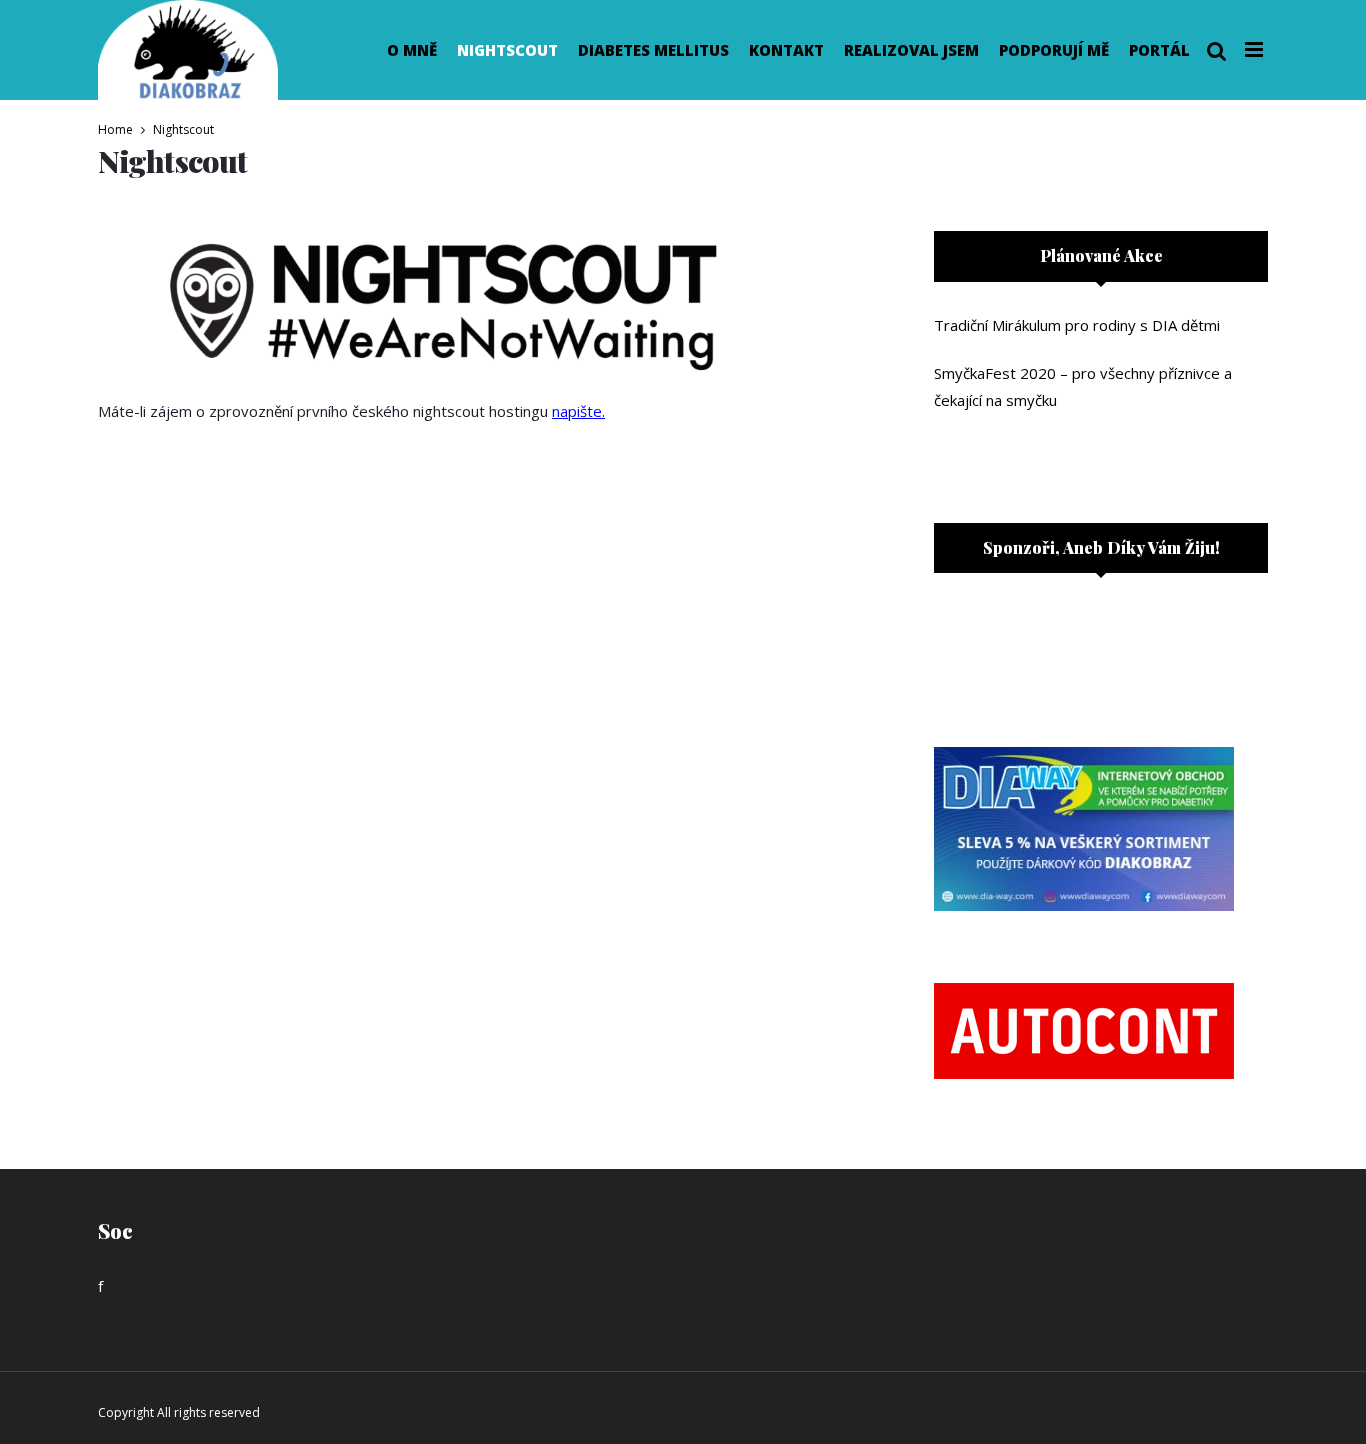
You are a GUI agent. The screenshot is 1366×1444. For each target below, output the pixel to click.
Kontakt (786, 50)
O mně (412, 50)
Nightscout (507, 50)
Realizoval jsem (911, 50)
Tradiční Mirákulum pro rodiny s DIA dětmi (1077, 325)
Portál (1159, 50)
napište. (578, 411)
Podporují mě (1054, 50)
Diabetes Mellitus (653, 50)
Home (115, 129)
